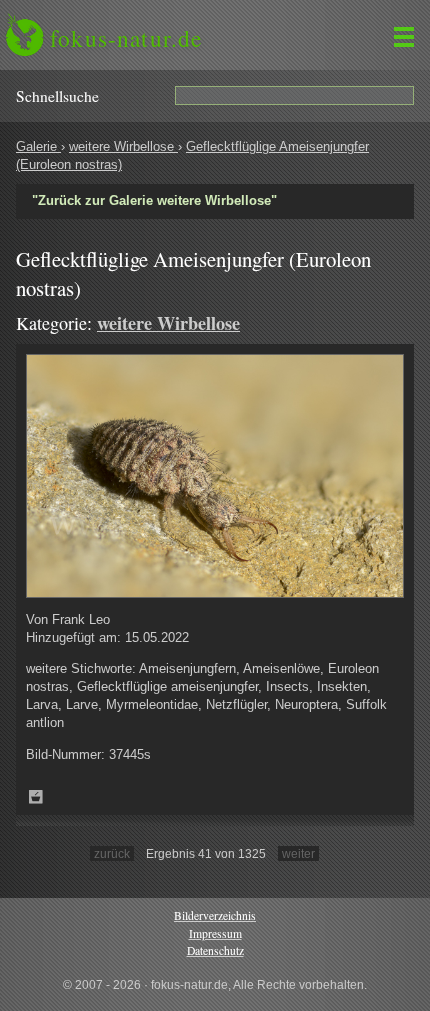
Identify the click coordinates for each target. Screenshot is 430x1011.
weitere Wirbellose (123, 146)
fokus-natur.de (126, 38)
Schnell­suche (57, 96)
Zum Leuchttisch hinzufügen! (36, 797)
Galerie (38, 146)
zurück (112, 853)
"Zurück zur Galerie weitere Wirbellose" (154, 200)
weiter (298, 853)
